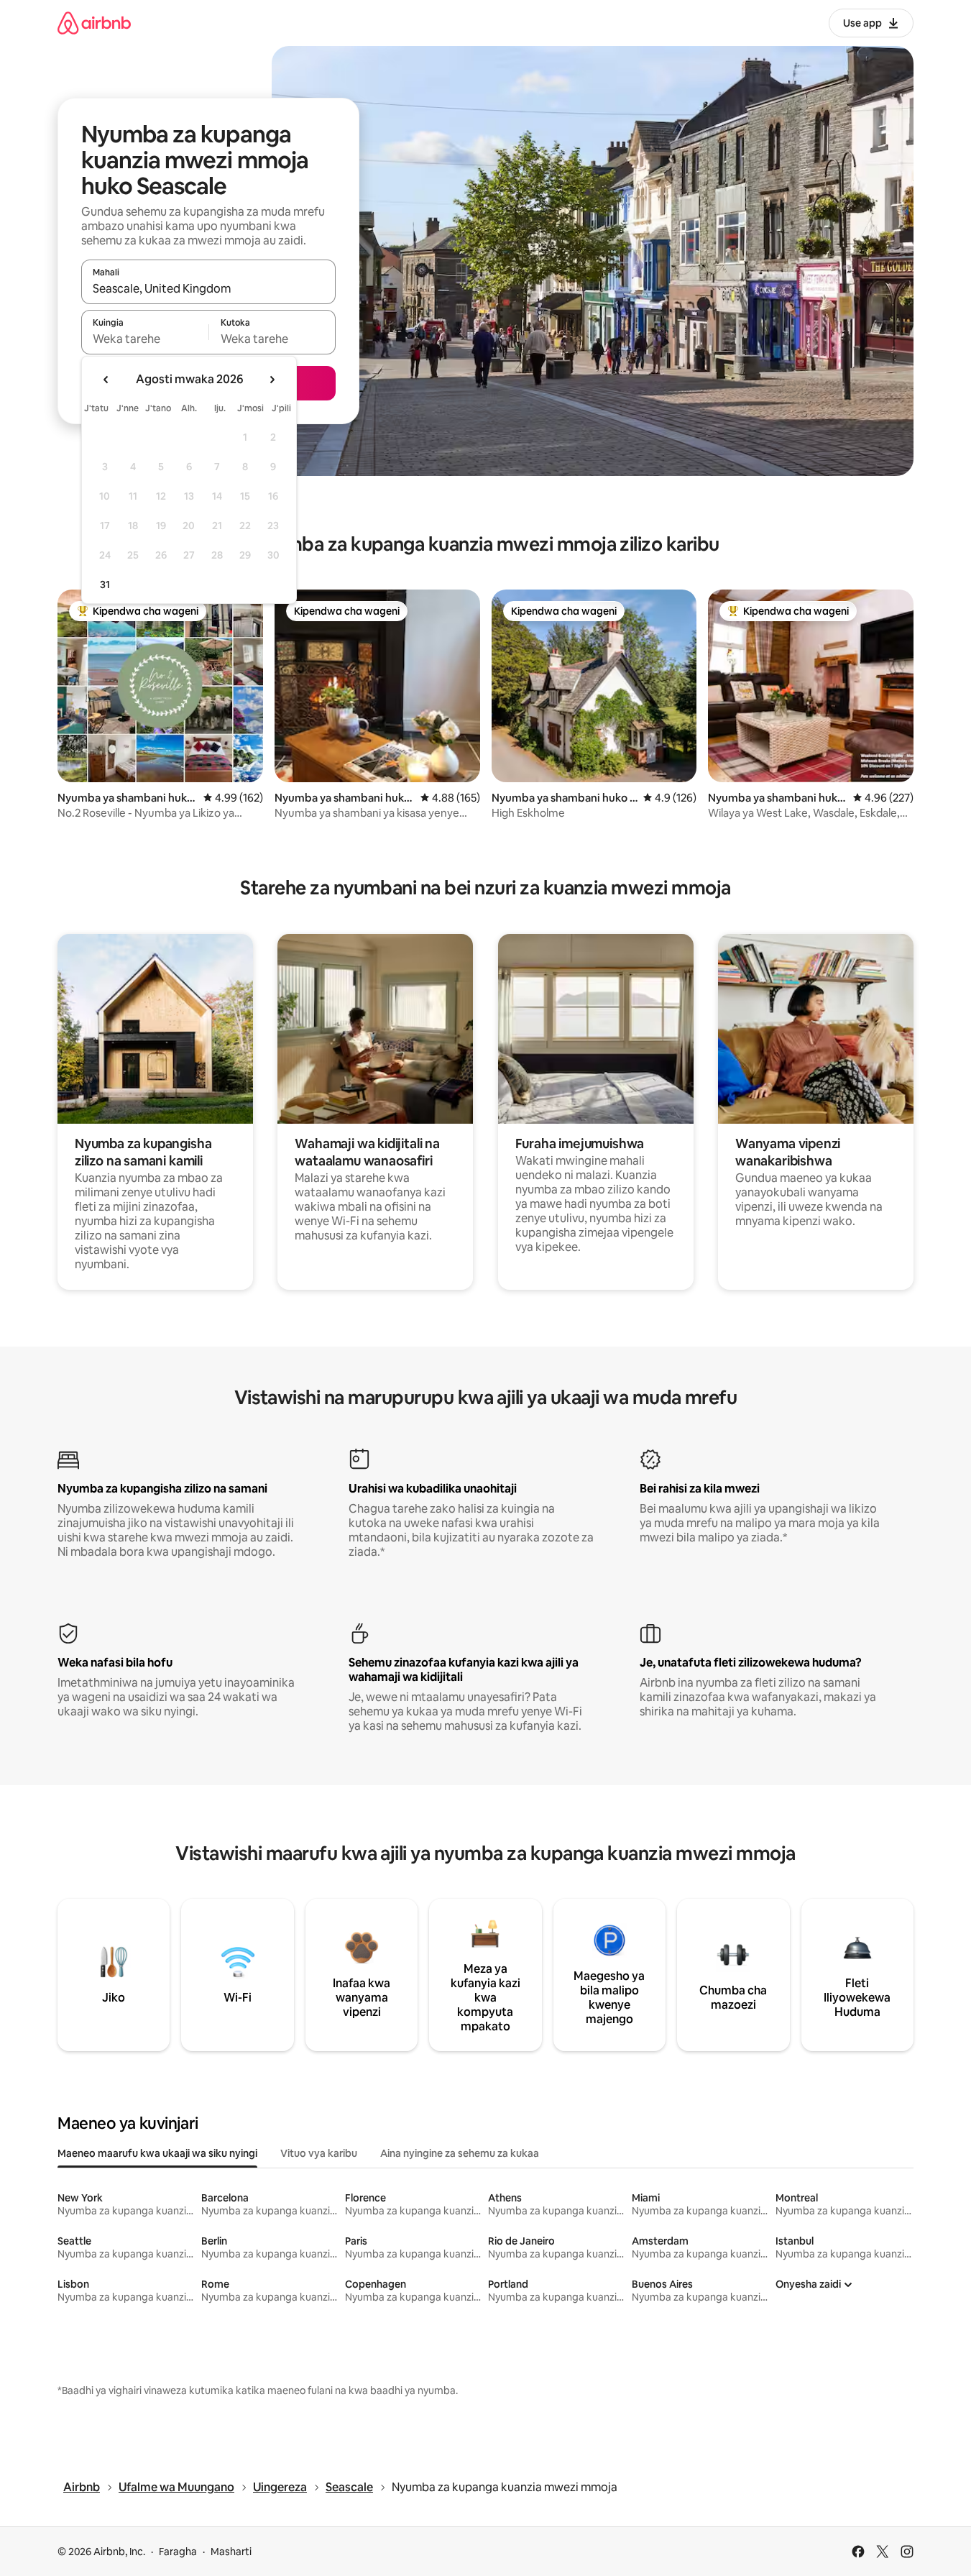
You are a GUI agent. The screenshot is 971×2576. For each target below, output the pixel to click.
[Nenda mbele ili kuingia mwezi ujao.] (272, 380)
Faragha (178, 2552)
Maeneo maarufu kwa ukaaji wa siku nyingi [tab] (157, 2153)
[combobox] (208, 288)
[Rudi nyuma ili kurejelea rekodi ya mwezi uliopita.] (106, 380)
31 (105, 585)
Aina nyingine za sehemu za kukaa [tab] (460, 2153)
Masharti (231, 2552)
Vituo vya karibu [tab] (319, 2153)
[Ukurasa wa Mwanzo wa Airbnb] (94, 23)
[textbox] (145, 339)
